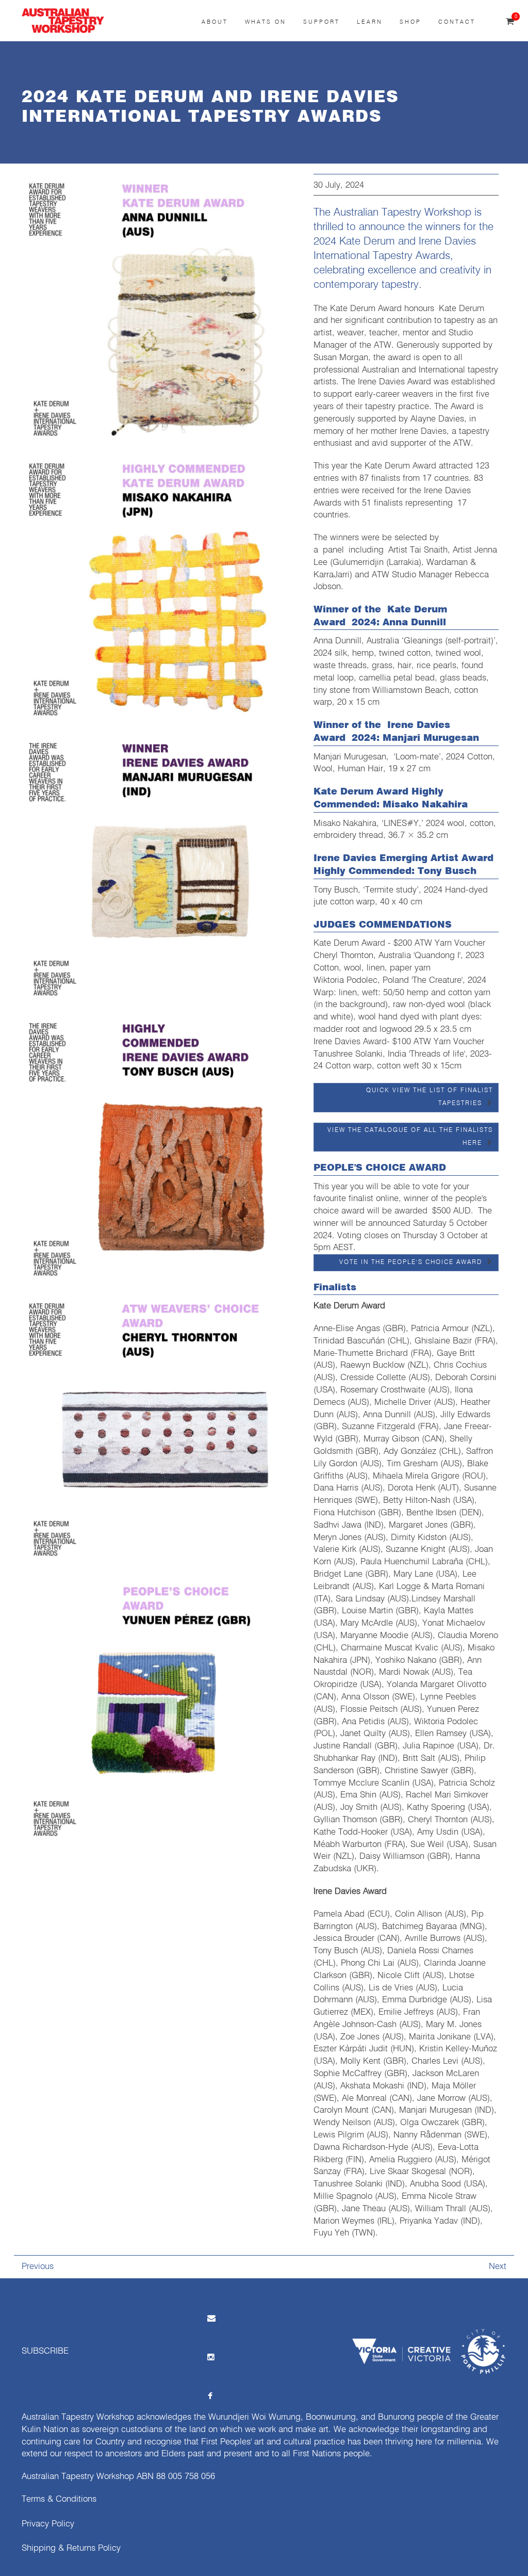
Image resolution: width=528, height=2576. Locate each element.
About (215, 22)
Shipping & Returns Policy (71, 2548)
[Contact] (210, 2318)
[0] (510, 22)
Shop (410, 22)
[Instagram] (210, 2357)
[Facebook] (210, 2396)
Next (498, 2267)
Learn (370, 22)
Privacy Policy (48, 2524)
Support (321, 22)
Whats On (266, 22)
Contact (457, 22)
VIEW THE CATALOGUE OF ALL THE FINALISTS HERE (410, 1137)
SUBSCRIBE (45, 2351)
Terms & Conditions (59, 2499)
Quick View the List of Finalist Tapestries (430, 1097)
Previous (38, 2267)
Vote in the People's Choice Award (411, 1262)
